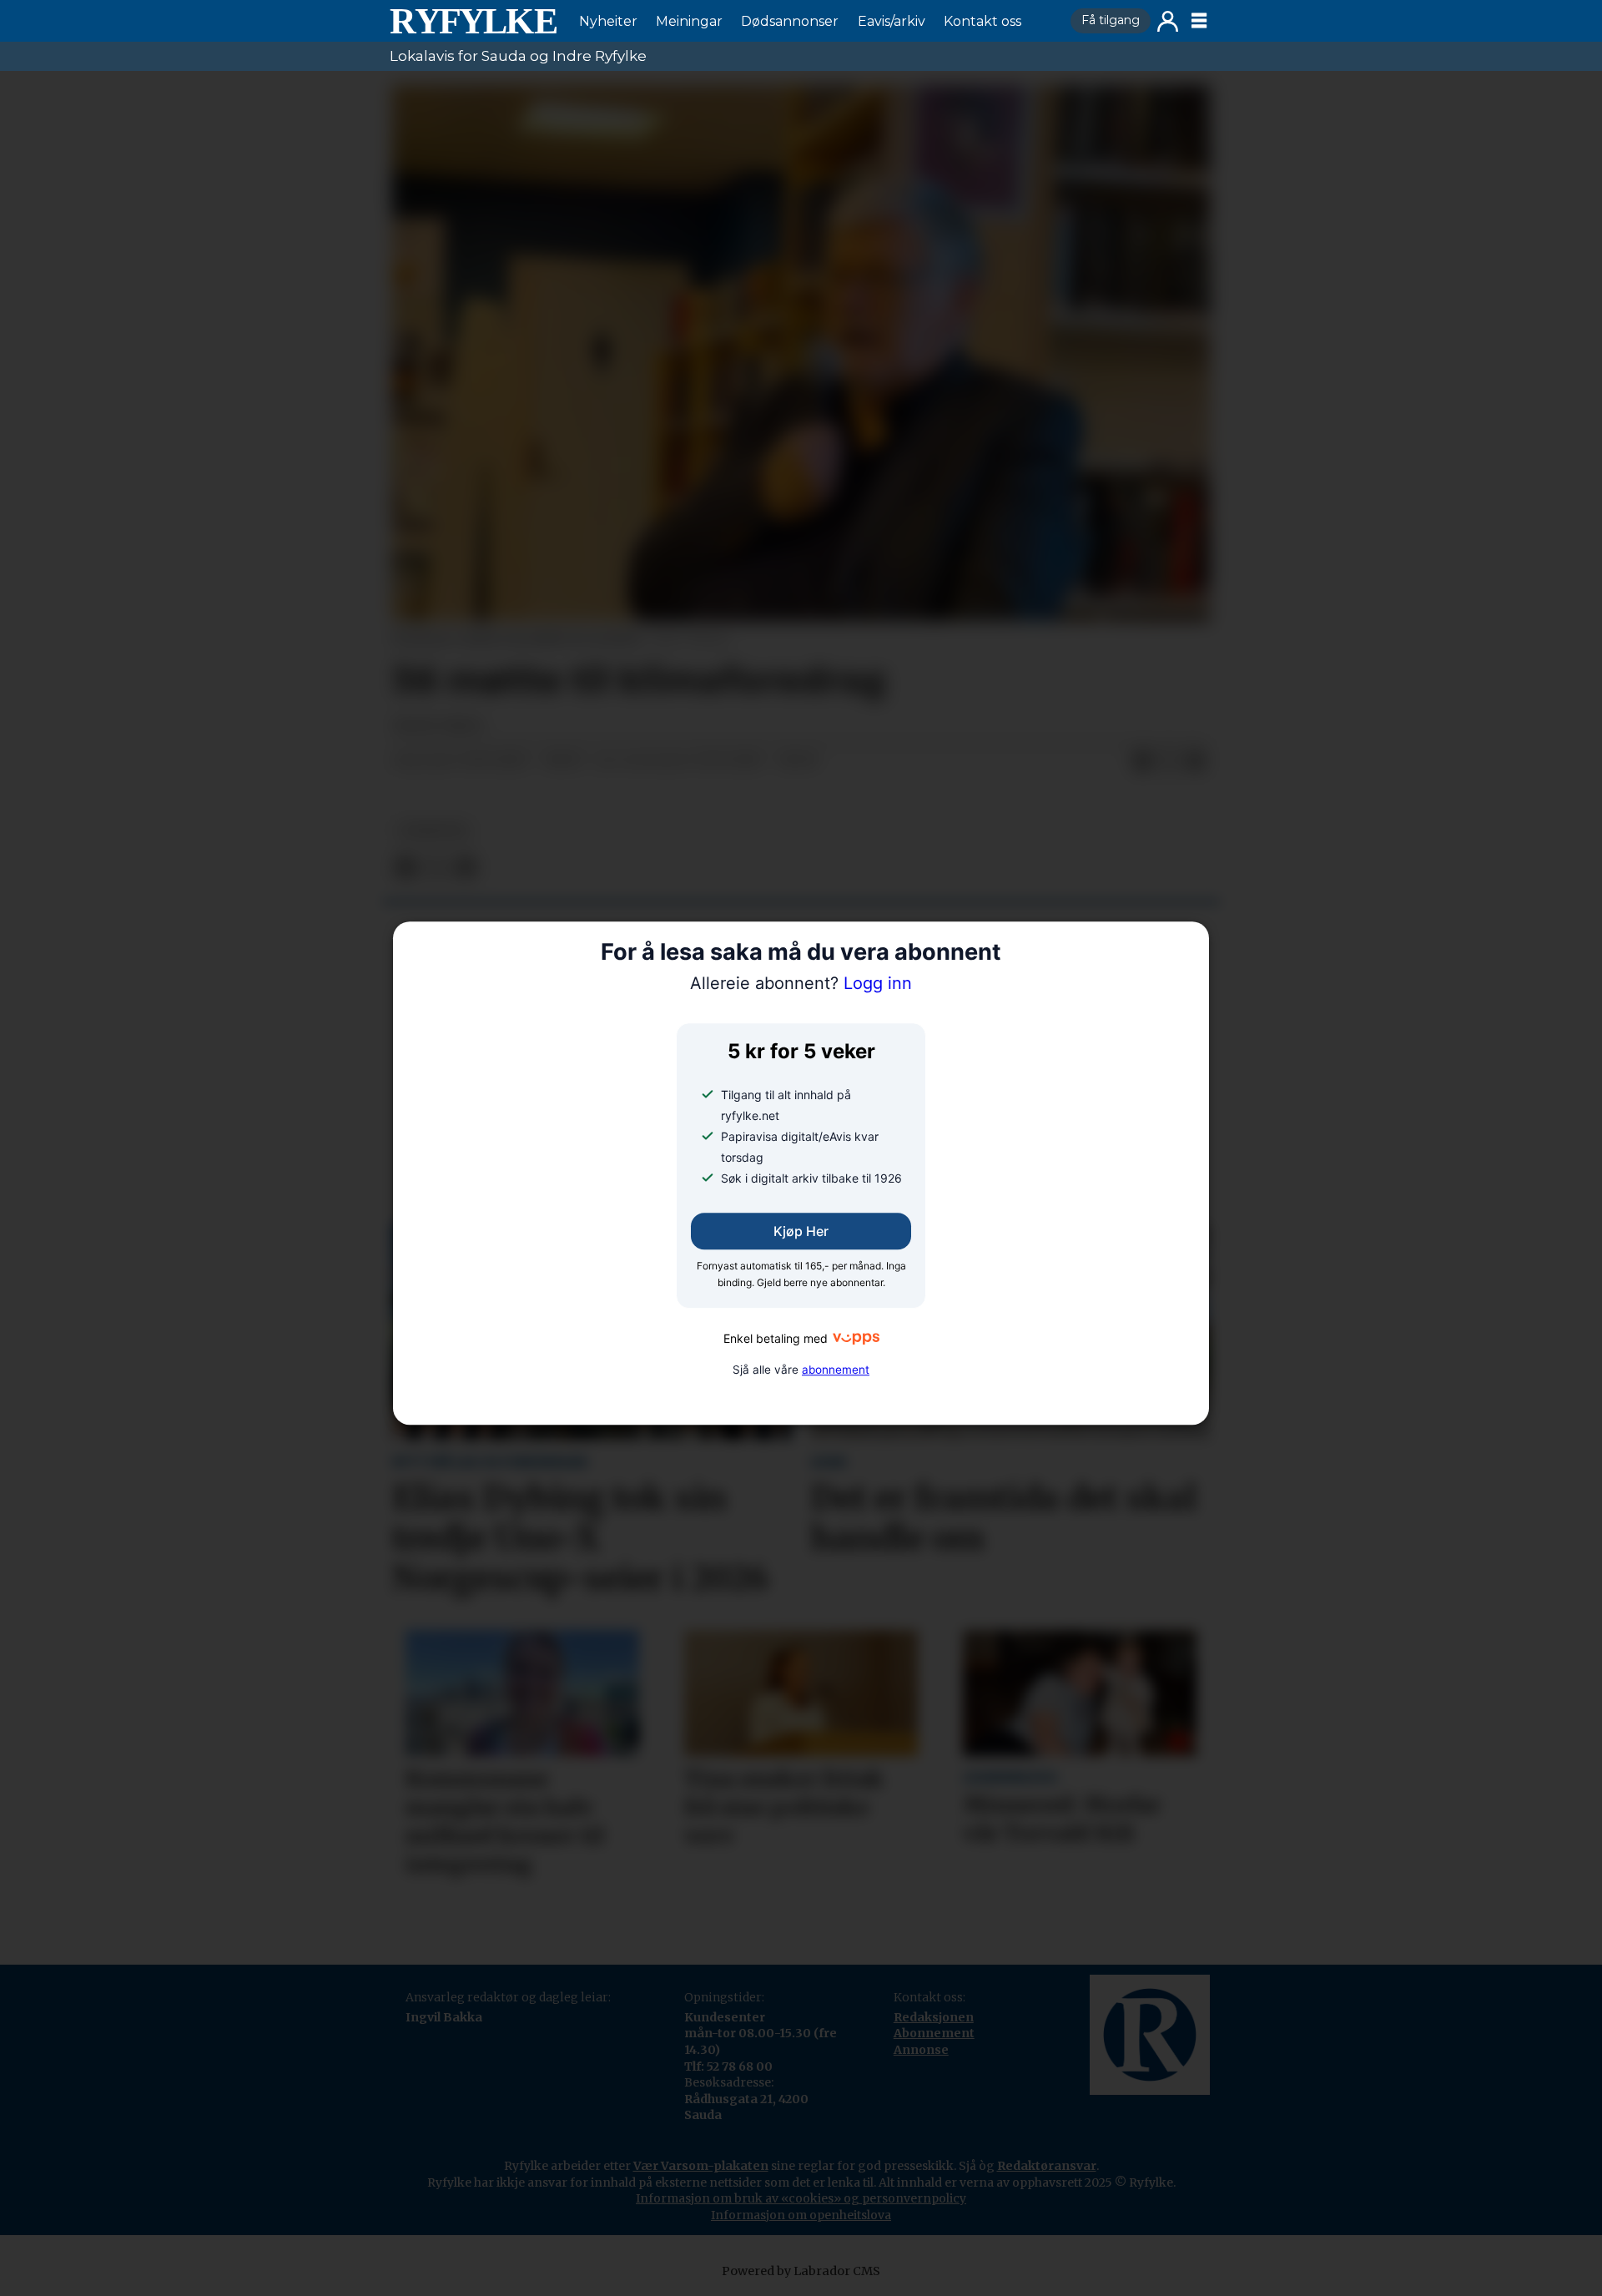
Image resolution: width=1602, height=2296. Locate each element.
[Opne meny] (1199, 21)
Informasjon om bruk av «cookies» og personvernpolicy (801, 2198)
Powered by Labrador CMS (801, 2271)
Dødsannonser (790, 21)
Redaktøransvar (1047, 2166)
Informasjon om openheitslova (801, 2215)
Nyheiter (608, 21)
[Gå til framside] (473, 21)
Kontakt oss (982, 21)
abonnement (836, 1370)
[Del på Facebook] (1142, 761)
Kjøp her (801, 1231)
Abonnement (934, 2033)
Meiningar (689, 21)
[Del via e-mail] (1196, 761)
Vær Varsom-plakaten (701, 2166)
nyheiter (433, 831)
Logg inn (1168, 21)
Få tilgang (1111, 20)
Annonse (921, 2050)
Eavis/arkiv (892, 21)
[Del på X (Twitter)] (1169, 761)
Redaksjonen (934, 2017)
